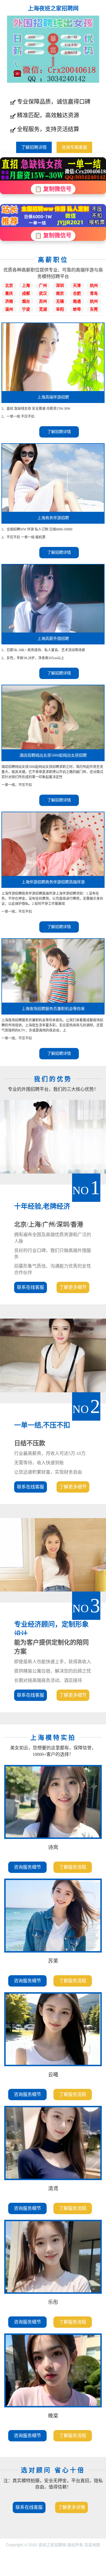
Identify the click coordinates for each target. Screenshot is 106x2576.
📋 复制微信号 (53, 189)
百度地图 (92, 2545)
